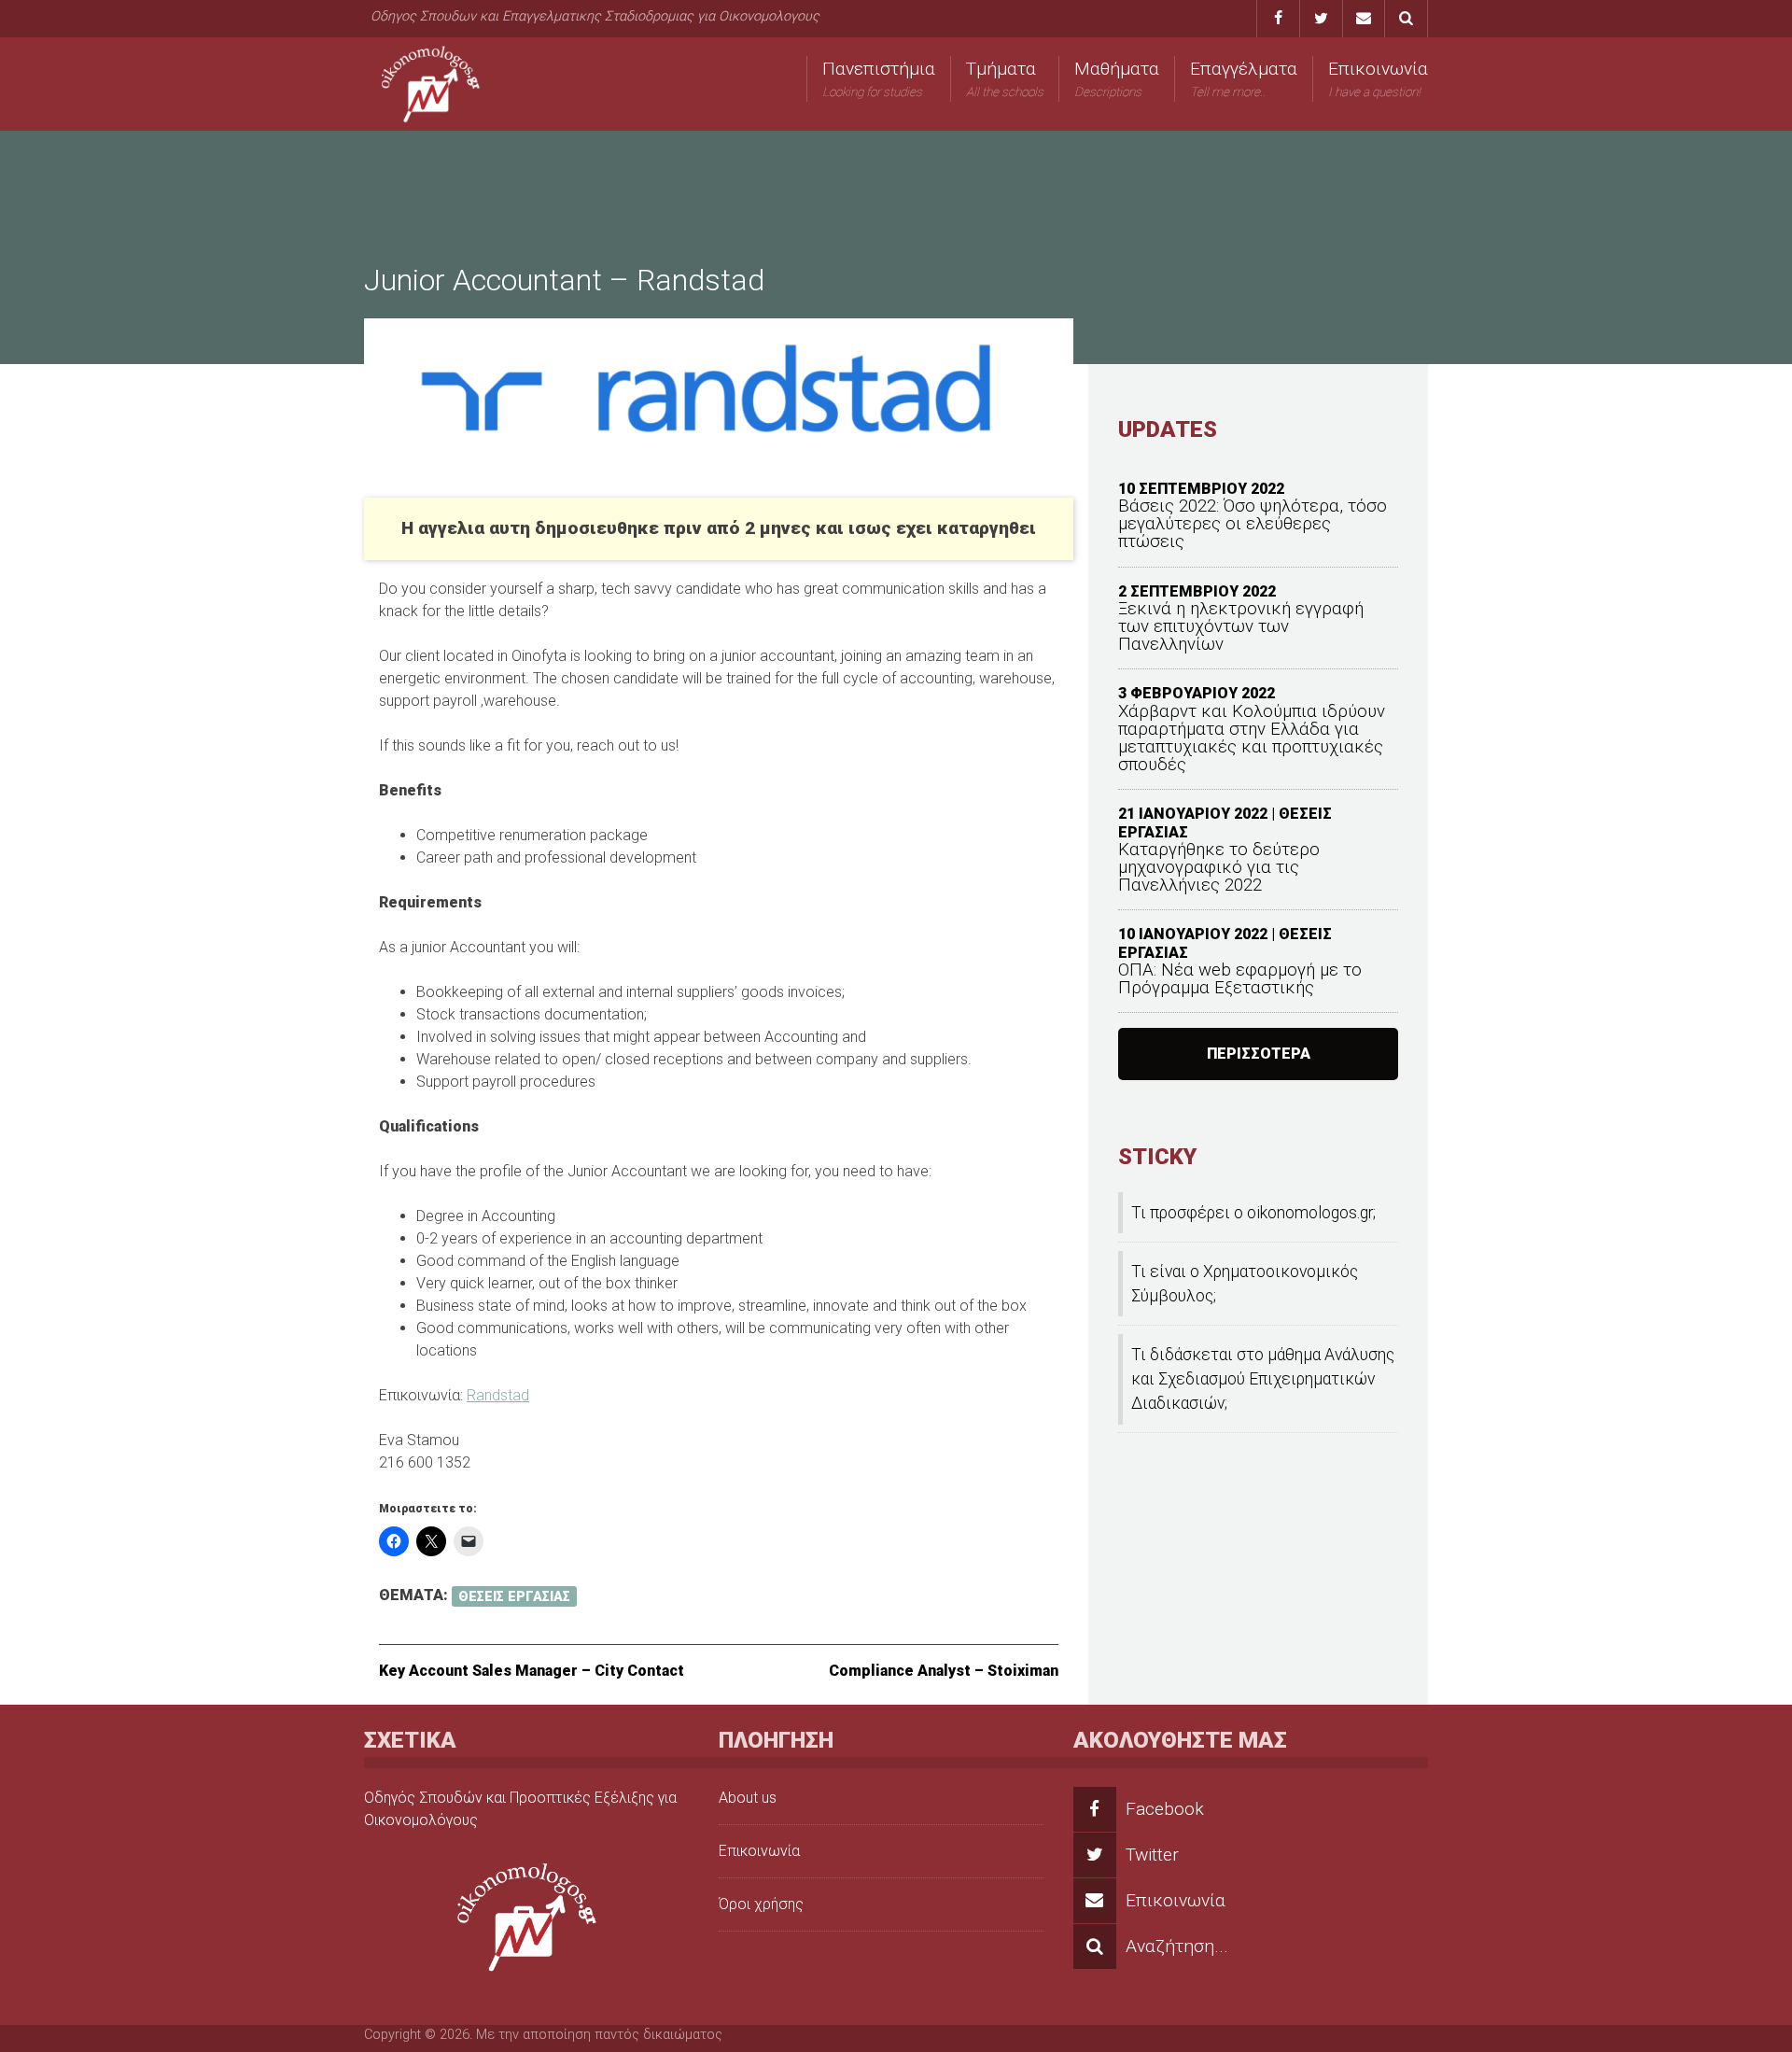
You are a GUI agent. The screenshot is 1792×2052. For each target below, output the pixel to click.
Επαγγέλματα (1244, 78)
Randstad (498, 1395)
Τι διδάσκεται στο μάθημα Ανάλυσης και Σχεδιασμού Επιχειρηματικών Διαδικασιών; (1263, 1379)
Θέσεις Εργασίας (514, 1596)
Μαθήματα (1117, 78)
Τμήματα (1005, 78)
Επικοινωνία (1378, 78)
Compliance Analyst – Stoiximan (944, 1671)
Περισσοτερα (1259, 1054)
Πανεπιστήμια (879, 78)
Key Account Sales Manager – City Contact (532, 1671)
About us (748, 1798)
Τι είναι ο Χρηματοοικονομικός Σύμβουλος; (1245, 1284)
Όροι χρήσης (761, 1904)
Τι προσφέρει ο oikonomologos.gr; (1253, 1213)
